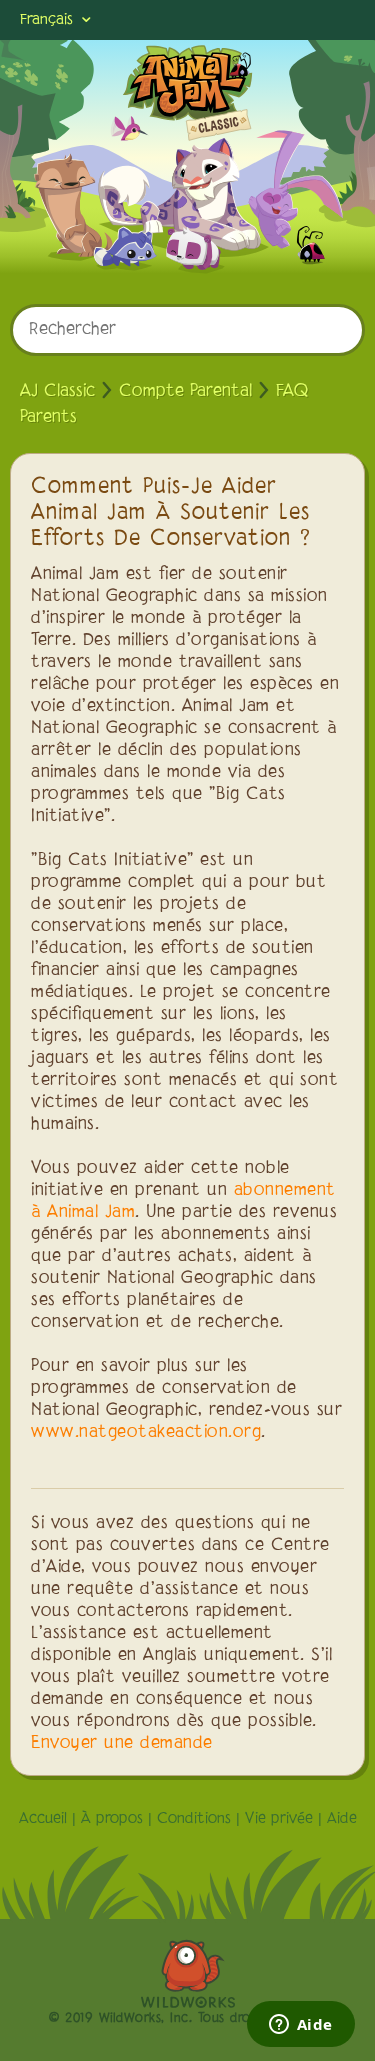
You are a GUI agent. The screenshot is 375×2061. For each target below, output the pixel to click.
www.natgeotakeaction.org (146, 1433)
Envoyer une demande (122, 1744)
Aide (342, 1819)
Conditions (194, 1819)
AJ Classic (57, 392)
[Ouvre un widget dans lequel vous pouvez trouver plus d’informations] (300, 2026)
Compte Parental (185, 392)
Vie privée (279, 1819)
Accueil (43, 1819)
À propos (112, 1819)
